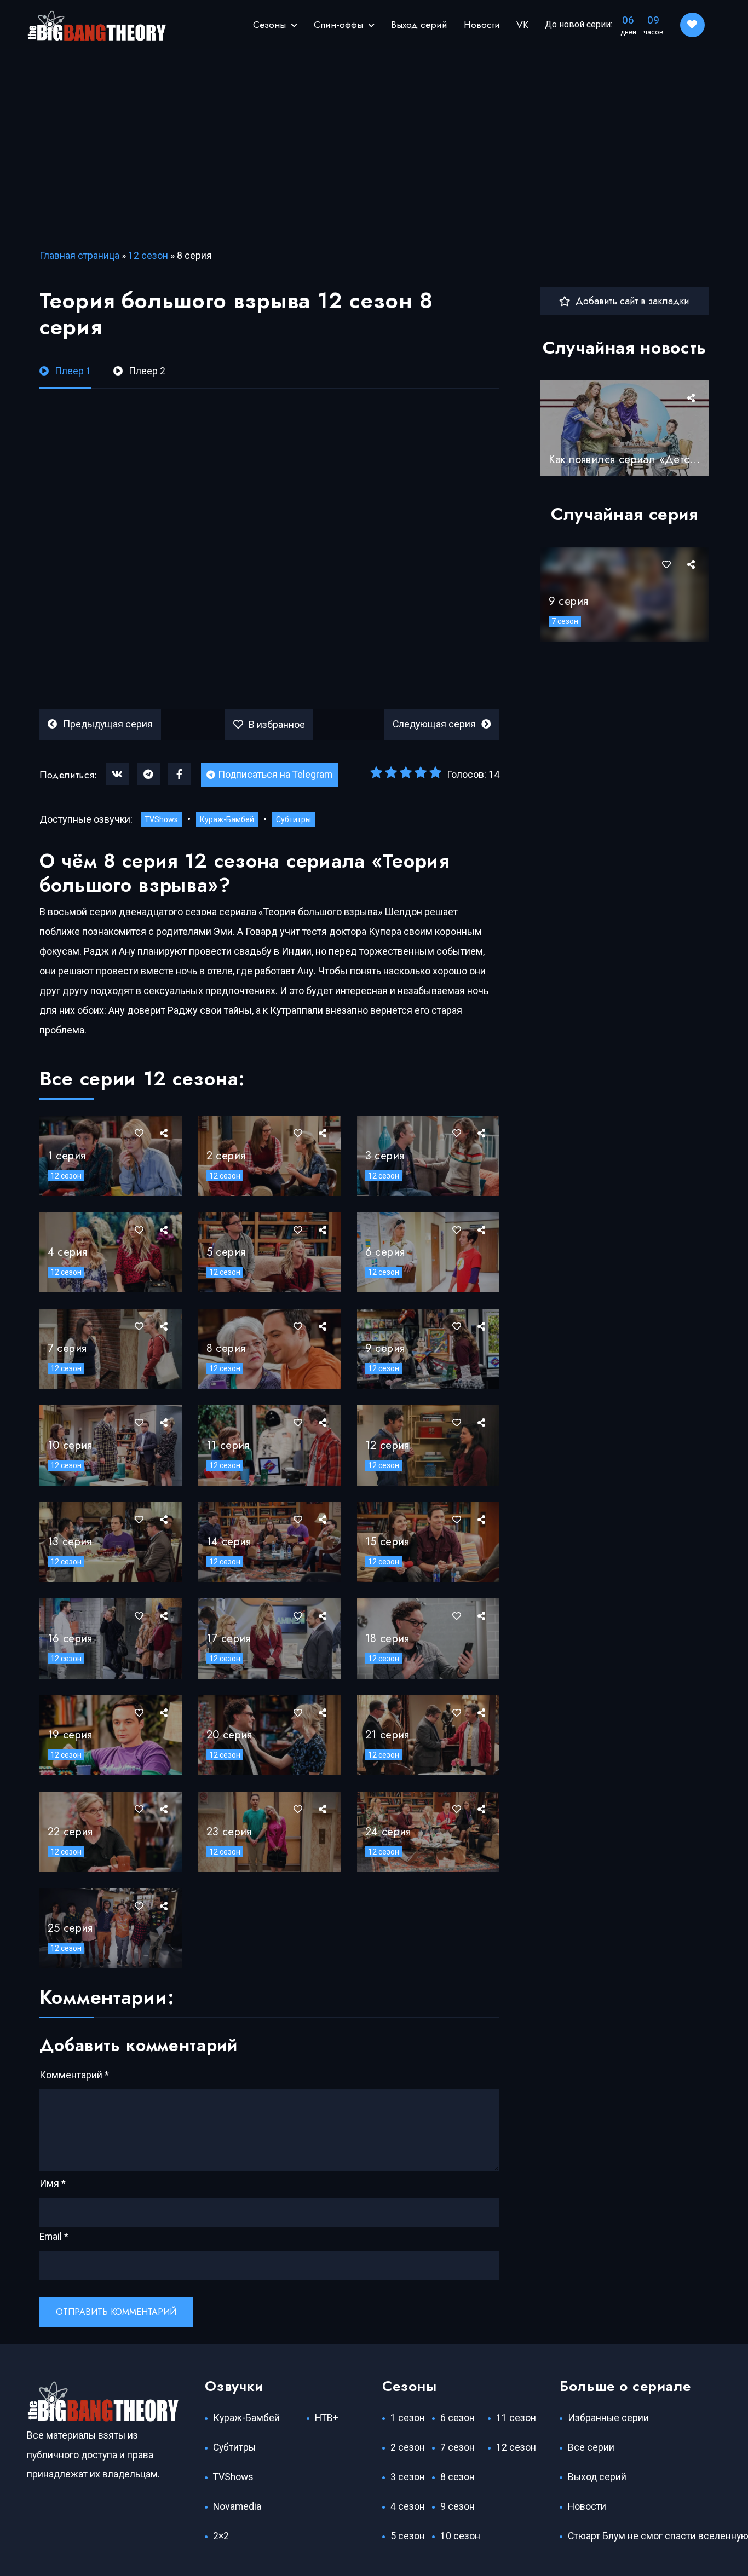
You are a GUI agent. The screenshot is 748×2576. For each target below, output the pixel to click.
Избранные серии (608, 2418)
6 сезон (458, 2418)
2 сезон (408, 2447)
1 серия (67, 1156)
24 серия (388, 1832)
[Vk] (117, 774)
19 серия (70, 1735)
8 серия (226, 1348)
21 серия (387, 1735)
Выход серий (419, 25)
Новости (482, 25)
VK (522, 25)
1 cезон (408, 2418)
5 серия (226, 1252)
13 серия (70, 1542)
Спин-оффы (338, 25)
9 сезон (458, 2506)
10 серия (70, 1445)
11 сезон (516, 2418)
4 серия (68, 1252)
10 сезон (460, 2536)
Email (54, 2237)
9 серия (385, 1348)
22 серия (70, 1832)
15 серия (387, 1542)
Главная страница (79, 256)
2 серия (226, 1156)
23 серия (229, 1832)
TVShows (161, 819)
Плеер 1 (73, 371)
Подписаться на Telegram (275, 775)
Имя (53, 2184)
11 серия (228, 1445)
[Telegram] (148, 774)
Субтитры (294, 819)
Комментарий (74, 2075)
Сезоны (269, 25)
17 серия (229, 1639)
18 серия (387, 1639)
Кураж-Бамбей (227, 819)
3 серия (385, 1156)
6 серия (385, 1252)
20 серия (229, 1735)
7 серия (67, 1348)
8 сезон (458, 2477)
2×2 (221, 2536)
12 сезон (148, 256)
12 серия (387, 1445)
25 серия (70, 1928)
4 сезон (408, 2506)
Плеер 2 (147, 371)
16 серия (70, 1639)
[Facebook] (180, 774)
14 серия (229, 1542)
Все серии (591, 2447)
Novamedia (237, 2506)
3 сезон (408, 2477)
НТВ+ (327, 2418)
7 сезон (565, 621)
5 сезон (408, 2536)
